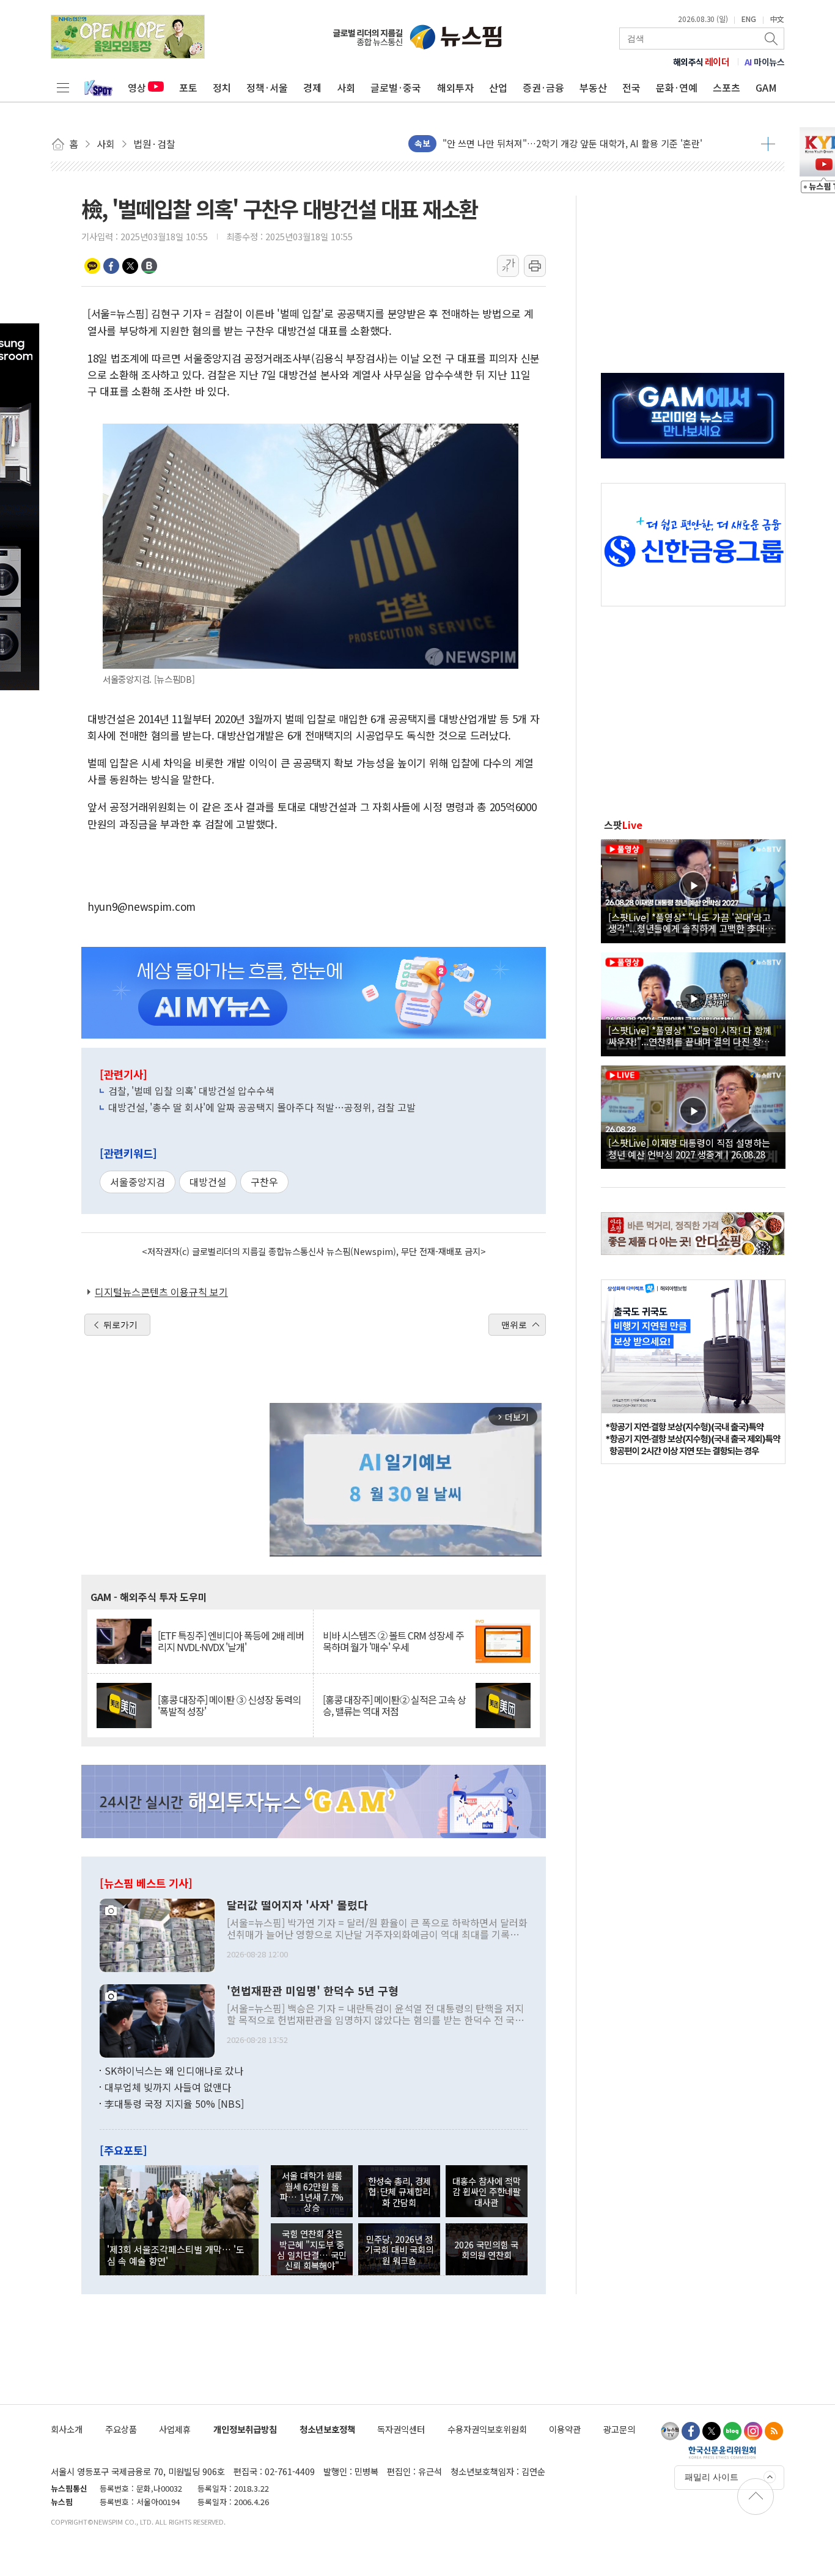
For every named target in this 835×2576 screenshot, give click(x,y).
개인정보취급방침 (245, 2429)
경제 (312, 87)
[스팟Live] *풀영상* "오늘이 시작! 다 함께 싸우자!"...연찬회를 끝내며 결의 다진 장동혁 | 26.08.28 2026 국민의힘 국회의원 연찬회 (693, 1036)
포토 (188, 87)
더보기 (768, 144)
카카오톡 (92, 266)
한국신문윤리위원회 (722, 2452)
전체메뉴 (63, 87)
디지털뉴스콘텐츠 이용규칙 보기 (161, 1292)
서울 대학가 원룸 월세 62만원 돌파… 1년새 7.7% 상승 (312, 2191)
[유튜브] (670, 2431)
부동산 (593, 87)
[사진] (157, 1934)
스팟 (623, 825)
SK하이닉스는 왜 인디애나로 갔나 (174, 2070)
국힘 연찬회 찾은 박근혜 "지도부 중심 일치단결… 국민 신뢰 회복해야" (312, 2249)
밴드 (149, 266)
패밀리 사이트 (712, 2477)
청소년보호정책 (327, 2429)
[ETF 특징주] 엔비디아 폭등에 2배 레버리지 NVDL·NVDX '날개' (231, 1641)
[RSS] (774, 2431)
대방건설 (208, 1182)
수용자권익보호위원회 (487, 2429)
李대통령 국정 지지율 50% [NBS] (174, 2103)
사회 (346, 87)
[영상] (693, 889)
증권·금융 (543, 87)
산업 (498, 87)
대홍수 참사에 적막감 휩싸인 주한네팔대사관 (487, 2191)
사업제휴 (175, 2429)
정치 (222, 87)
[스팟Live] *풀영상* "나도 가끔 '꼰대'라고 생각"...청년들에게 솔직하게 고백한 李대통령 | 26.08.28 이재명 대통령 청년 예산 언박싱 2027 (691, 922)
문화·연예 (677, 87)
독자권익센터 (401, 2429)
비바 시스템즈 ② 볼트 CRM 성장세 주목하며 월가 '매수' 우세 (393, 1641)
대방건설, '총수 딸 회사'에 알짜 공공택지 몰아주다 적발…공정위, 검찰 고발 (262, 1107)
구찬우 (264, 1182)
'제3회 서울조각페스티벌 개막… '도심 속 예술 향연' (176, 2254)
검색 (772, 39)
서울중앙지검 (138, 1182)
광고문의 (619, 2429)
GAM (766, 87)
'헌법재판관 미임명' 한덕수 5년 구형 (313, 1991)
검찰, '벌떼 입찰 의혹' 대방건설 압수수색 (191, 1091)
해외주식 (701, 62)
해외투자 (455, 87)
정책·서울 (267, 87)
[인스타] (753, 2431)
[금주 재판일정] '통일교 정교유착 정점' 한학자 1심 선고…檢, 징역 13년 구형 (589, 143)
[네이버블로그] (732, 2431)
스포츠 (726, 87)
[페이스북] (691, 2431)
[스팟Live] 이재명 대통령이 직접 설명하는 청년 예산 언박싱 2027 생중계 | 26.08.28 (689, 1148)
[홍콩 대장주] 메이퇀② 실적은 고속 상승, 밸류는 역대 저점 (394, 1706)
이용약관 (565, 2429)
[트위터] (712, 2431)
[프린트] (535, 266)
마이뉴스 (765, 62)
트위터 (130, 266)
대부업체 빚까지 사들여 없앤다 (168, 2087)
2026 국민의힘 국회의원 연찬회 (486, 2250)
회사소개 (67, 2429)
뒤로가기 (120, 1325)
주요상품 (121, 2429)
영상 (137, 87)
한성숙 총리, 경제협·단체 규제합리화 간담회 (399, 2191)
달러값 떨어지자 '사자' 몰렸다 (297, 1905)
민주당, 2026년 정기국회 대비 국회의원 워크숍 (399, 2250)
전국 (631, 87)
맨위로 (514, 1325)
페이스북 (111, 266)
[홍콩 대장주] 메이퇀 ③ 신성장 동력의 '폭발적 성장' (229, 1706)
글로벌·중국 (396, 87)
